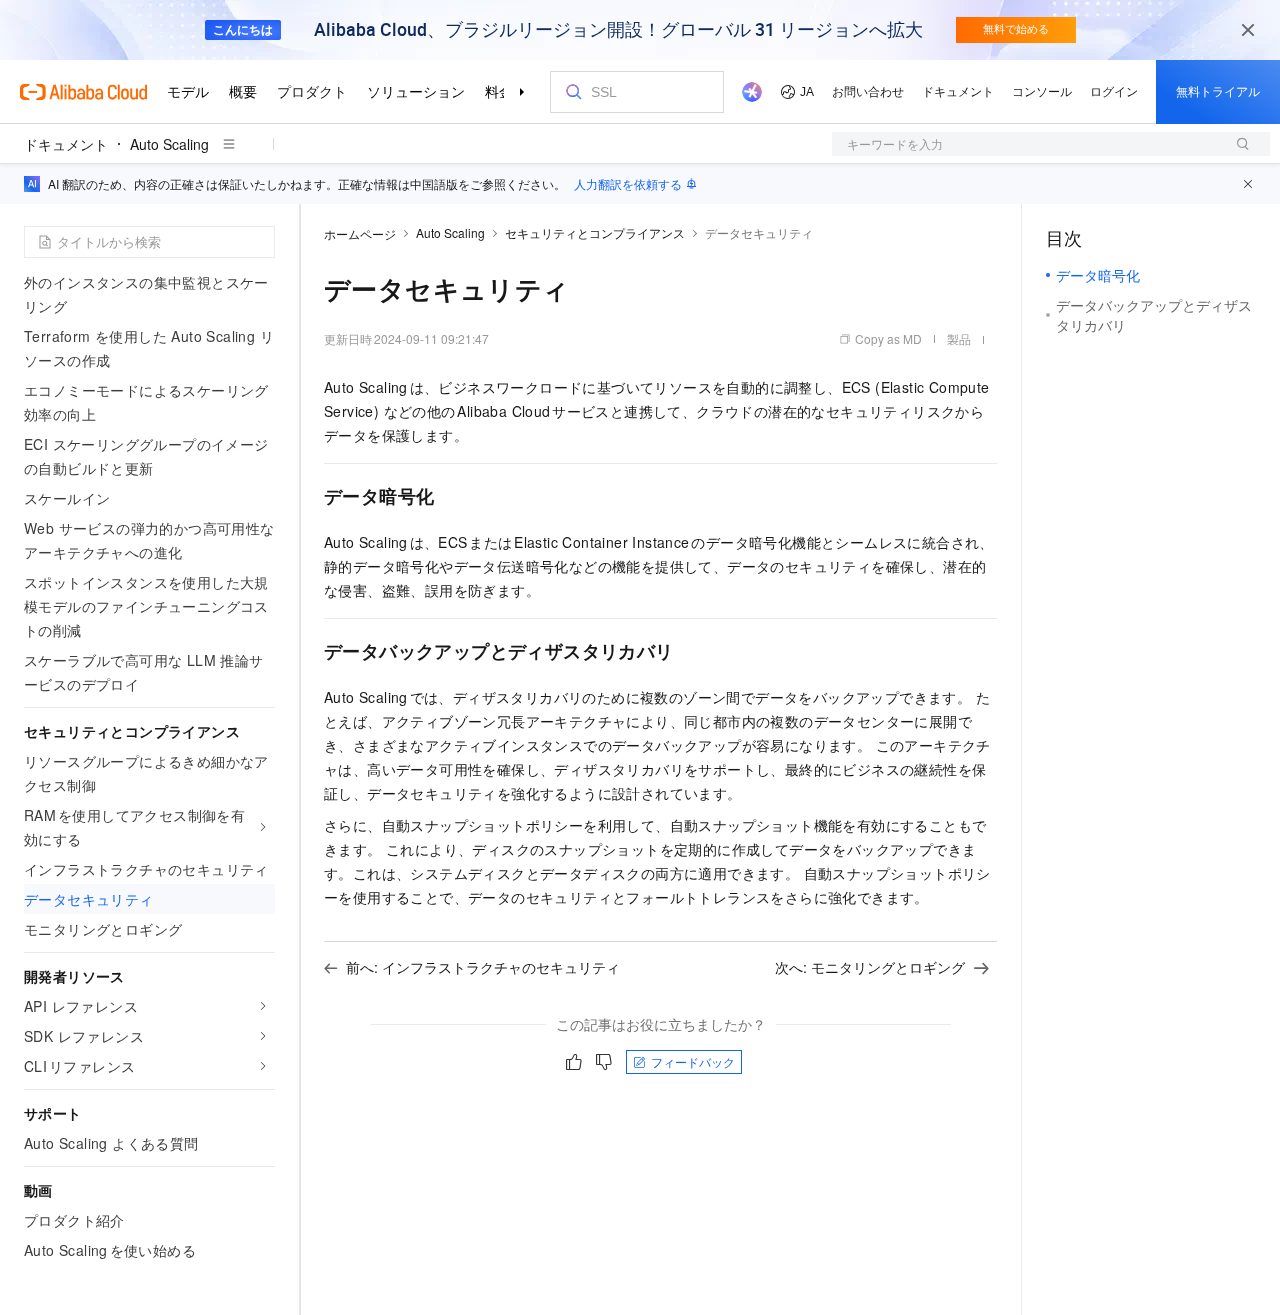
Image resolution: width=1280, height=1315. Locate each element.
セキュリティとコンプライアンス (595, 232)
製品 (959, 338)
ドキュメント (66, 144)
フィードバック (693, 1061)
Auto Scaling (169, 144)
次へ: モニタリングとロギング (870, 967)
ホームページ (360, 233)
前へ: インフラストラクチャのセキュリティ (483, 967)
